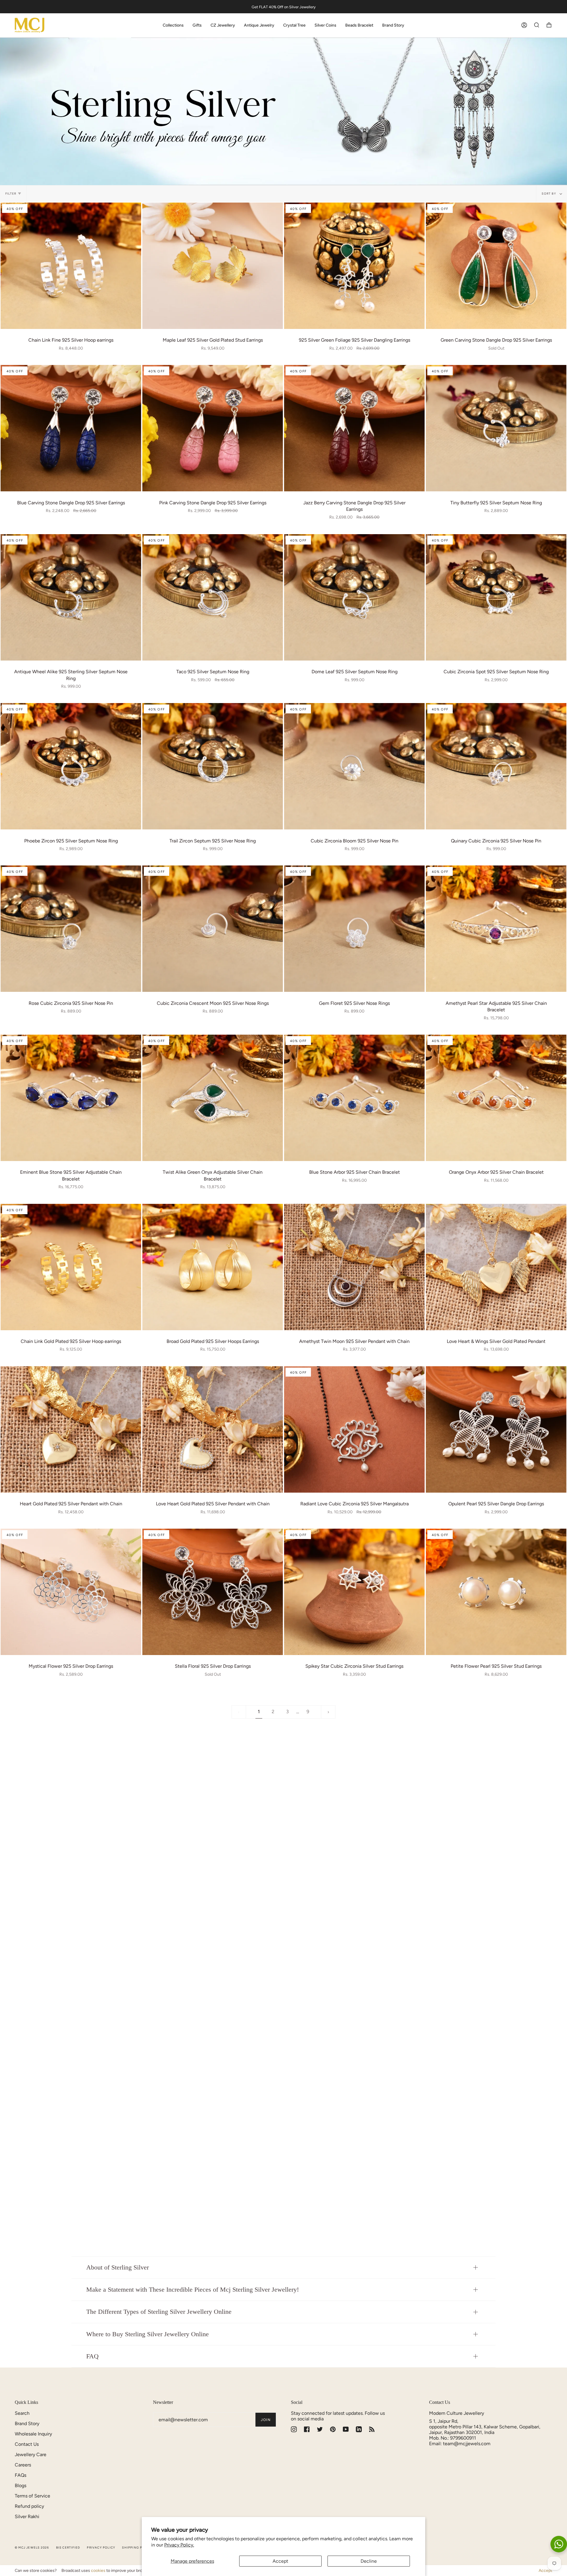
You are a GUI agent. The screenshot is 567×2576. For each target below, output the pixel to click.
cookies (98, 2571)
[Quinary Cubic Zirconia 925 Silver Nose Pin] (496, 766)
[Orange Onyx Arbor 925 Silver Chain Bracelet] (496, 1098)
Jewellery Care (31, 2454)
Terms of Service (32, 2496)
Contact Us (27, 2444)
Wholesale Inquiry (33, 2434)
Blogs (21, 2485)
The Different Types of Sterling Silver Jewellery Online (159, 2312)
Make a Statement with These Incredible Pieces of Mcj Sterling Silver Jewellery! (193, 2290)
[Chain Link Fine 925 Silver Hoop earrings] (71, 266)
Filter (11, 194)
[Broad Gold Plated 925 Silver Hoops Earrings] (213, 1267)
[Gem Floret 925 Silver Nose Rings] (354, 929)
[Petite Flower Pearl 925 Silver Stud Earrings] (496, 1592)
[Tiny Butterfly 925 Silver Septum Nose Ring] (496, 428)
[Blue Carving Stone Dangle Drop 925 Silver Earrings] (71, 428)
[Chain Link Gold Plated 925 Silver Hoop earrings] (71, 1267)
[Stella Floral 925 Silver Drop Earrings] (213, 1592)
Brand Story (27, 2423)
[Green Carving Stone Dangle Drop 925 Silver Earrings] (496, 266)
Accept (280, 2561)
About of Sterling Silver (118, 2267)
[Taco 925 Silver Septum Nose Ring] (213, 597)
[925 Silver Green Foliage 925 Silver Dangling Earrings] (354, 266)
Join (266, 2420)
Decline (369, 2561)
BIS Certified (68, 2548)
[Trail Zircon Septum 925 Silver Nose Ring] (213, 766)
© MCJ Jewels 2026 (32, 2548)
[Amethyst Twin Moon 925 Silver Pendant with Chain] (354, 1267)
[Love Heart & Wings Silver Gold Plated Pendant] (496, 1267)
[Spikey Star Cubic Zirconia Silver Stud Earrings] (354, 1592)
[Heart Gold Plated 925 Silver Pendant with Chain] (71, 1429)
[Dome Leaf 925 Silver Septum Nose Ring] (354, 597)
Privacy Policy (101, 2548)
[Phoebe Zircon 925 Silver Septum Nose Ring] (71, 766)
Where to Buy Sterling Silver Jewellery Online (148, 2334)
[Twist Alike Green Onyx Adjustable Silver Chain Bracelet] (213, 1098)
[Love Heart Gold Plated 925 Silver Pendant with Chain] (213, 1429)
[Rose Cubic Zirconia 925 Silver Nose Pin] (71, 929)
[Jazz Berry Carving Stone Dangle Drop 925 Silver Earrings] (354, 428)
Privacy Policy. (179, 2545)
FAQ (92, 2356)
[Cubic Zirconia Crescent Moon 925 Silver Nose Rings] (213, 929)
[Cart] (549, 25)
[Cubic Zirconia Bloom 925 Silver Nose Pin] (354, 766)
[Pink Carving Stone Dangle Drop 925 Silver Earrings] (213, 428)
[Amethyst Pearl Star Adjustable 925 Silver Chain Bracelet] (496, 929)
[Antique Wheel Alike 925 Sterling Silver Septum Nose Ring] (71, 597)
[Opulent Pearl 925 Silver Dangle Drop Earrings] (496, 1429)
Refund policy (29, 2506)
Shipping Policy (137, 2548)
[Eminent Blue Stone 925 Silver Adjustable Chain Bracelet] (71, 1098)
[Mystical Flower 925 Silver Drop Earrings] (71, 1592)
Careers (23, 2465)
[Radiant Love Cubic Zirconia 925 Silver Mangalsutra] (354, 1429)
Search (22, 2413)
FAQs (21, 2475)
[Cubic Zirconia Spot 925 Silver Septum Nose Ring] (496, 597)
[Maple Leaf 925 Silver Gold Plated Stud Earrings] (213, 266)
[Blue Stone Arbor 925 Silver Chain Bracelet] (354, 1098)
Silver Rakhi (27, 2517)
